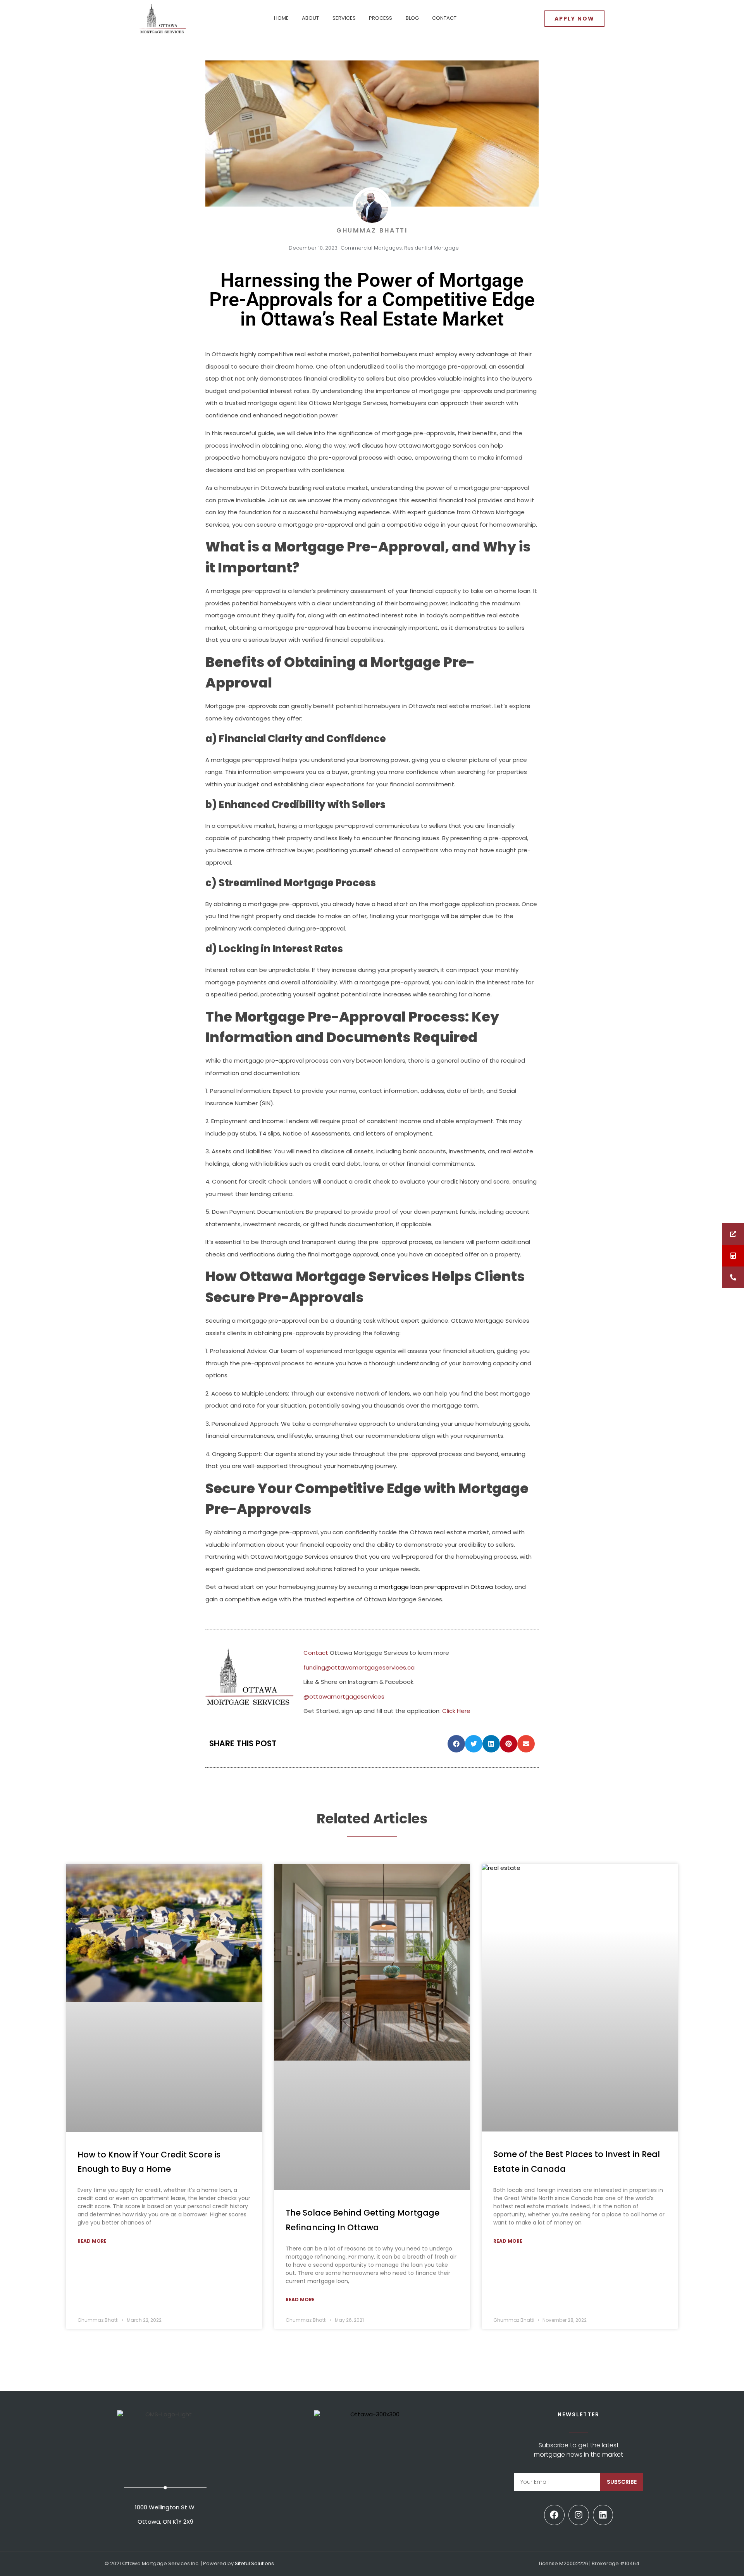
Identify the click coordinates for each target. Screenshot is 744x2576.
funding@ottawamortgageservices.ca (359, 1667)
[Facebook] (554, 2515)
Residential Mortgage (431, 248)
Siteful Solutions (254, 2563)
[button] (456, 1744)
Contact (316, 1653)
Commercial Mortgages (371, 248)
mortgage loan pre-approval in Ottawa (436, 1587)
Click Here (456, 1711)
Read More (92, 2241)
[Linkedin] (603, 2515)
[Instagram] (579, 2515)
